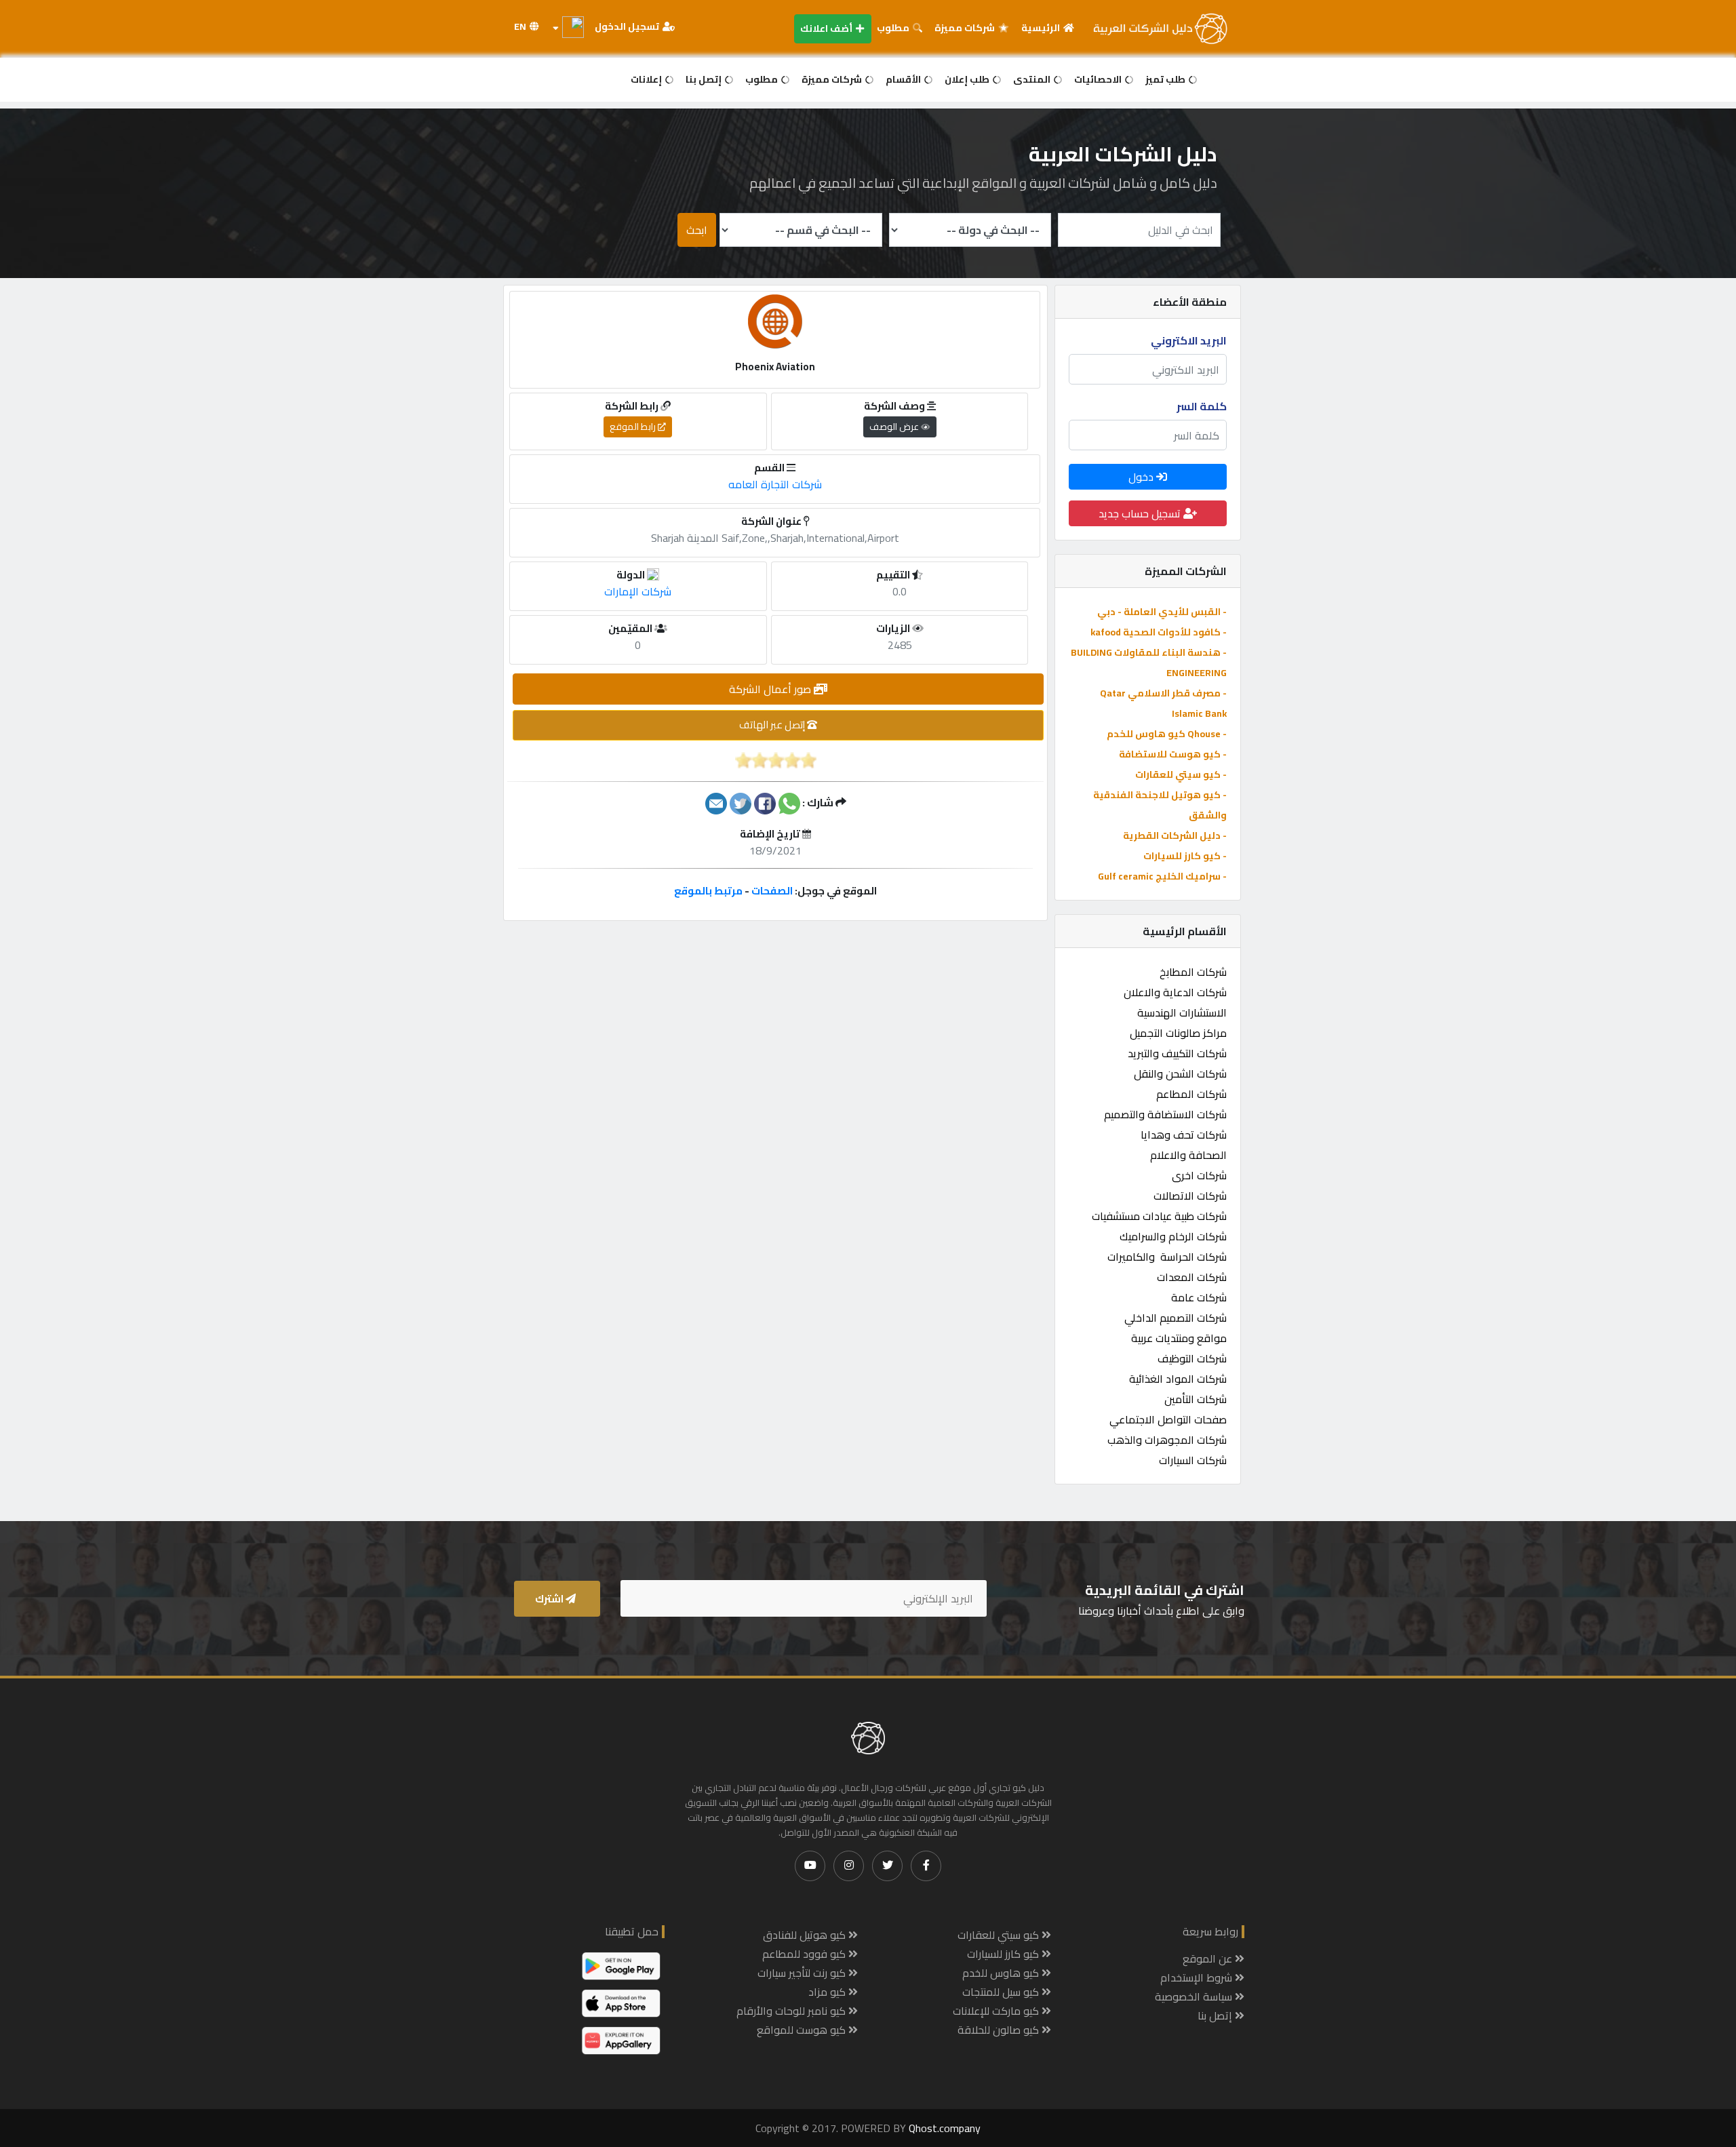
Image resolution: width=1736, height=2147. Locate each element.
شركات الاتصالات (1190, 1196)
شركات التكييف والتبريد (1177, 1053)
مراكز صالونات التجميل (1178, 1033)
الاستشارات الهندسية (1182, 1012)
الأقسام (904, 79)
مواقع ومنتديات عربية (1179, 1338)
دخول (1142, 477)
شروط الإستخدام (1198, 1977)
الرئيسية (1042, 28)
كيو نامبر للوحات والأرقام (792, 2011)
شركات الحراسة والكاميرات (1167, 1257)
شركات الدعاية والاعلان (1175, 992)
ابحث (697, 230)
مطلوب (894, 28)
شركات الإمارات (638, 591)
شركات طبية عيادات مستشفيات (1159, 1216)
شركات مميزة (966, 28)
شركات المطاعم (1191, 1094)
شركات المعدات (1192, 1277)
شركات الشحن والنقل (1180, 1073)
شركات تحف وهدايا (1184, 1135)
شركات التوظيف (1192, 1358)
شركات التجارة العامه (775, 484)
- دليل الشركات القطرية (1175, 835)
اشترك (550, 1599)
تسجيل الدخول (628, 26)
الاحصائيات (1099, 79)
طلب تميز (1166, 79)
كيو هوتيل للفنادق (806, 1935)
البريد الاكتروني (1189, 340)
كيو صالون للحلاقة (1000, 2030)
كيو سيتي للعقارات (1000, 1935)
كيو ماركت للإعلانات (997, 2011)
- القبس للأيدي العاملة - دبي (1162, 612)
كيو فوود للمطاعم (805, 1954)
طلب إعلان (968, 79)
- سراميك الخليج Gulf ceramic (1162, 876)
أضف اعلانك (827, 28)
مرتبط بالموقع (708, 891)
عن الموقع (1209, 1958)
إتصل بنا (705, 79)
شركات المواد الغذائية (1178, 1379)
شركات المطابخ (1193, 972)
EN (521, 26)
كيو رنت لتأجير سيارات (803, 1973)
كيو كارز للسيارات (1004, 1954)
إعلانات (647, 79)
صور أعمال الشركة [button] (771, 689)
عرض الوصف (895, 427)
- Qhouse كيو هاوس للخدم (1167, 734)
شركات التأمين (1196, 1399)
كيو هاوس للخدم (1002, 1973)
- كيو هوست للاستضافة (1173, 754)
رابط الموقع (634, 427)
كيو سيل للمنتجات (1002, 1992)
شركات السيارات (1193, 1460)
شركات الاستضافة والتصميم (1165, 1114)
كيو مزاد (828, 1992)
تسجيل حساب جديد (1141, 513)
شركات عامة (1199, 1297)
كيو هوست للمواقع (803, 2030)
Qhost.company (945, 2128)
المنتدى (1033, 79)
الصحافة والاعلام (1188, 1155)
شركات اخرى (1199, 1175)
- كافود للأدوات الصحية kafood (1159, 632)
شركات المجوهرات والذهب (1167, 1440)
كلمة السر (1202, 406)
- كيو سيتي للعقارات (1181, 774)
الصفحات (772, 891)
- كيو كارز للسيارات (1185, 856)
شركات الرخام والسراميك (1173, 1236)
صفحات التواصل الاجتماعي (1168, 1419)
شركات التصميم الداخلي (1176, 1318)
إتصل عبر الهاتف (773, 725)
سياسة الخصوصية (1195, 1996)
